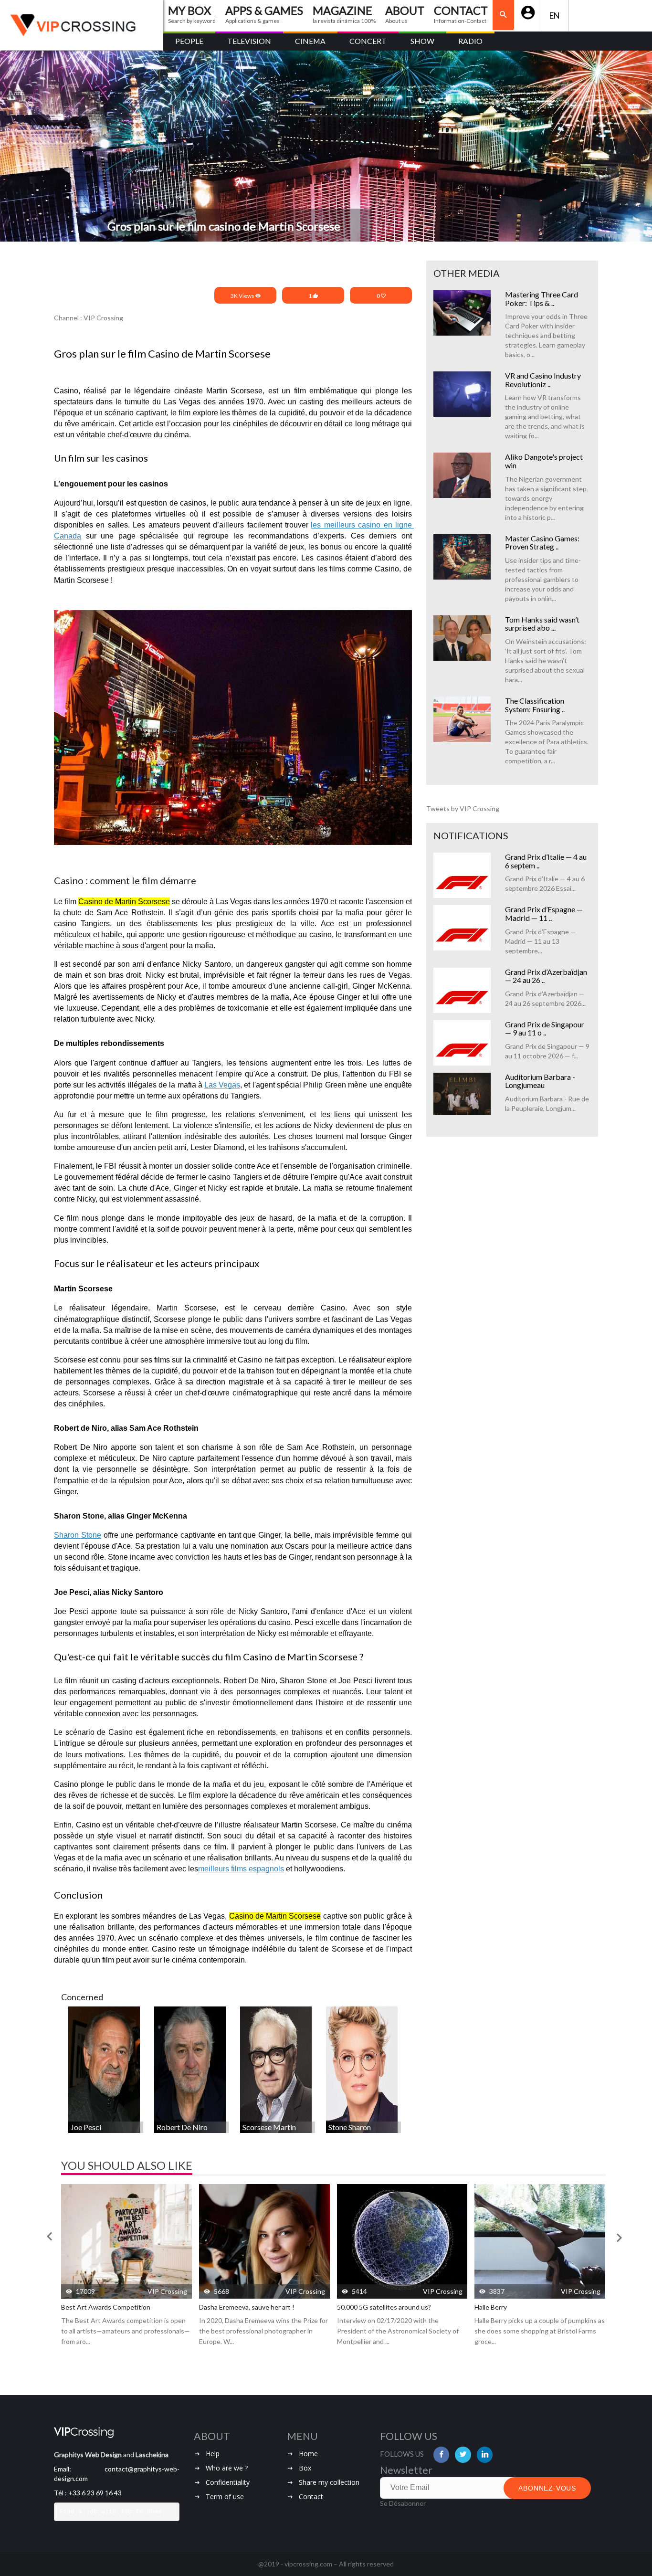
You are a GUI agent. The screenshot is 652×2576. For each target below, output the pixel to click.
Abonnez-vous (547, 2488)
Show (422, 41)
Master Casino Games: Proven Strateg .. (542, 543)
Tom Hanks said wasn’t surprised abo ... (542, 624)
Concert (368, 41)
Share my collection (329, 2482)
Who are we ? (227, 2468)
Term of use (225, 2497)
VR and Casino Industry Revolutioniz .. (543, 380)
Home (308, 2454)
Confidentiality (228, 2482)
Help (213, 2454)
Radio (470, 41)
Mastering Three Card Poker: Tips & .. (542, 299)
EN (555, 16)
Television (249, 41)
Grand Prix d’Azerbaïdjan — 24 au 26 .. (546, 976)
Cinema (310, 41)
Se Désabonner (403, 2503)
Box (305, 2468)
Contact (311, 2497)
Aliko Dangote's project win (544, 461)
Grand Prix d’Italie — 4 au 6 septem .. (546, 861)
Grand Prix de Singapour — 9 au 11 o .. (545, 1029)
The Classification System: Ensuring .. (535, 705)
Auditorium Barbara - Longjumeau (540, 1081)
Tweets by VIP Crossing (463, 808)
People (189, 41)
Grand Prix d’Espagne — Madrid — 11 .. (544, 913)
